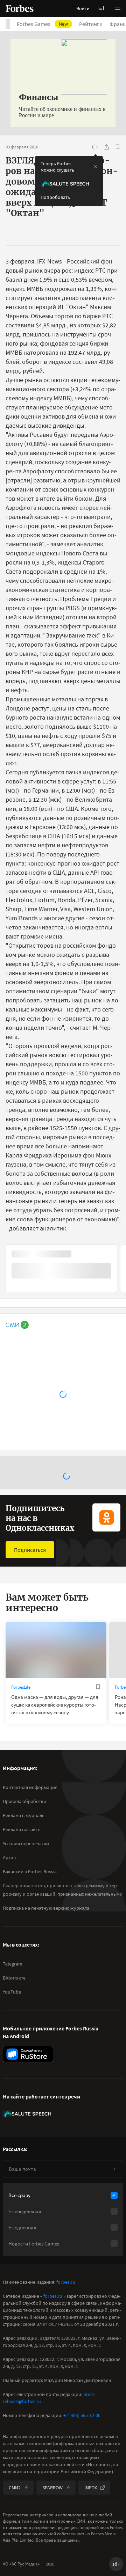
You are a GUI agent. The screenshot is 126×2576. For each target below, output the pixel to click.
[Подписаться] (114, 2169)
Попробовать (55, 197)
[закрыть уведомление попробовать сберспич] (96, 167)
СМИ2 (15, 2488)
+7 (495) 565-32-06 (82, 2415)
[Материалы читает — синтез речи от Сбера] (95, 147)
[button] (118, 8)
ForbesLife (21, 1687)
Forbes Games (42, 24)
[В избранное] (118, 147)
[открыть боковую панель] (101, 8)
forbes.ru (66, 2282)
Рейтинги (91, 24)
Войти (83, 8)
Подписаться (30, 1550)
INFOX (91, 2488)
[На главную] (20, 8)
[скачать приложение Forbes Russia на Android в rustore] (28, 2054)
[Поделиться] (106, 147)
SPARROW (52, 2488)
